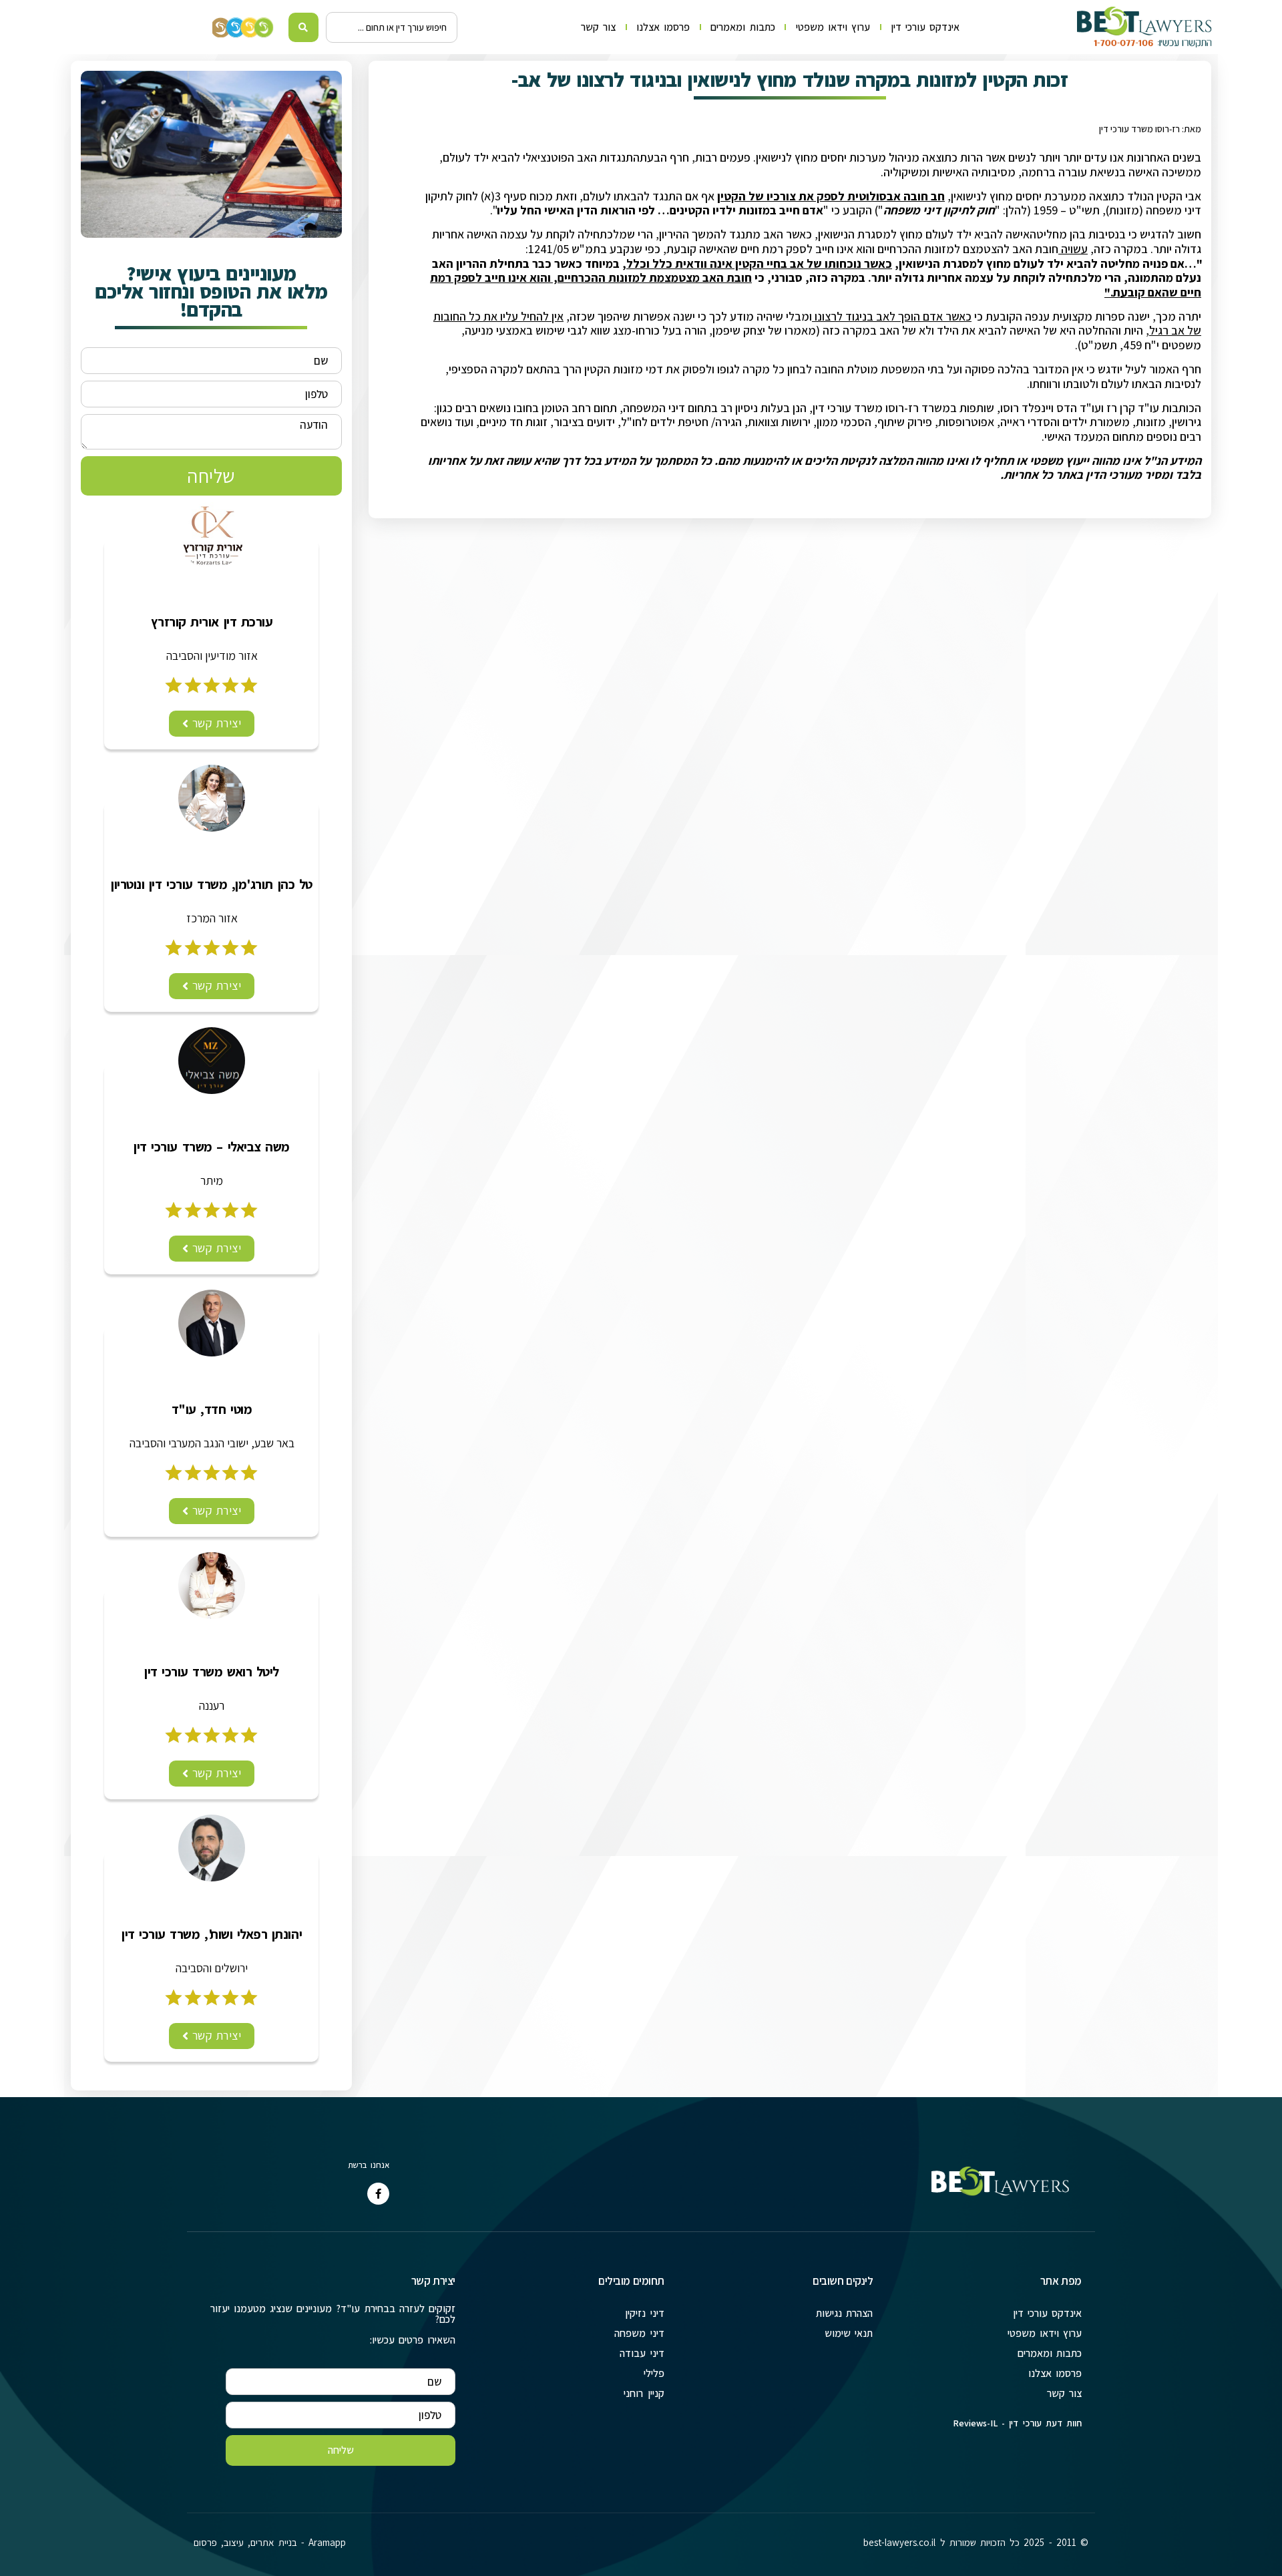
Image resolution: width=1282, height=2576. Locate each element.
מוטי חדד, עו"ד (212, 1409)
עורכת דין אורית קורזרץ (212, 622)
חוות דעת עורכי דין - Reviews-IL (1017, 2423)
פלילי (654, 2373)
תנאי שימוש (849, 2333)
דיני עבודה (642, 2353)
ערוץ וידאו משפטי (833, 27)
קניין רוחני (644, 2393)
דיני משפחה (639, 2333)
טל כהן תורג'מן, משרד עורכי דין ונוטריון (212, 884)
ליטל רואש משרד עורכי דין (212, 1672)
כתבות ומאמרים (742, 27)
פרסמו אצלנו (663, 27)
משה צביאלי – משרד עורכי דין (212, 1147)
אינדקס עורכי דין (925, 27)
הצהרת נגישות (844, 2313)
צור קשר (598, 27)
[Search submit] (303, 27)
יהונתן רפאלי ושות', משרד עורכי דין (212, 1934)
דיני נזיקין (644, 2313)
